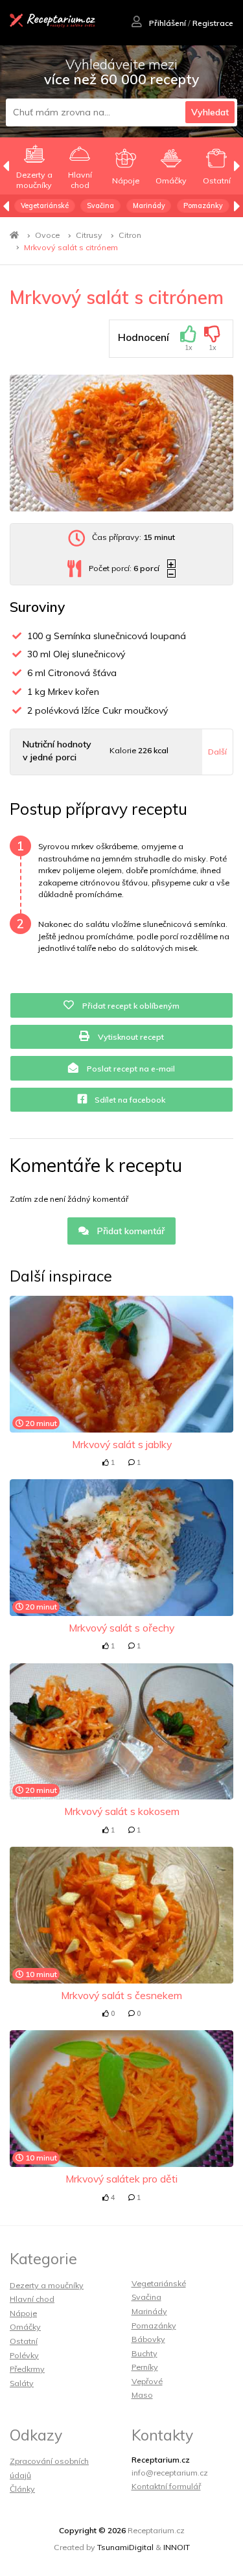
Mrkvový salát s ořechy (121, 1628)
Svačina (100, 205)
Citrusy (89, 235)
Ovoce (47, 235)
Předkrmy (27, 2369)
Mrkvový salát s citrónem (71, 247)
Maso (142, 2395)
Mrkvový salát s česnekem (121, 1995)
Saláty (22, 2383)
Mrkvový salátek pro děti (121, 2179)
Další (217, 752)
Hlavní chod (32, 2299)
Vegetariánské (45, 205)
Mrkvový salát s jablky (122, 1444)
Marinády (149, 205)
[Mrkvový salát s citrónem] (121, 443)
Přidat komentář (130, 1231)
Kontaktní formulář (166, 2486)
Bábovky (148, 2339)
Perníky (145, 2367)
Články (22, 2489)
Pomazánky (203, 205)
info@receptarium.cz (170, 2473)
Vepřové (147, 2381)
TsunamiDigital (125, 2547)
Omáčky (25, 2327)
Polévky (24, 2355)
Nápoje (23, 2313)
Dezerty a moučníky (47, 2285)
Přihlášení (167, 23)
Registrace (213, 23)
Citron (130, 235)
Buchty (145, 2353)
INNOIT (177, 2547)
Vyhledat (210, 112)
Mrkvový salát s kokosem (122, 1811)
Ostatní (24, 2341)
